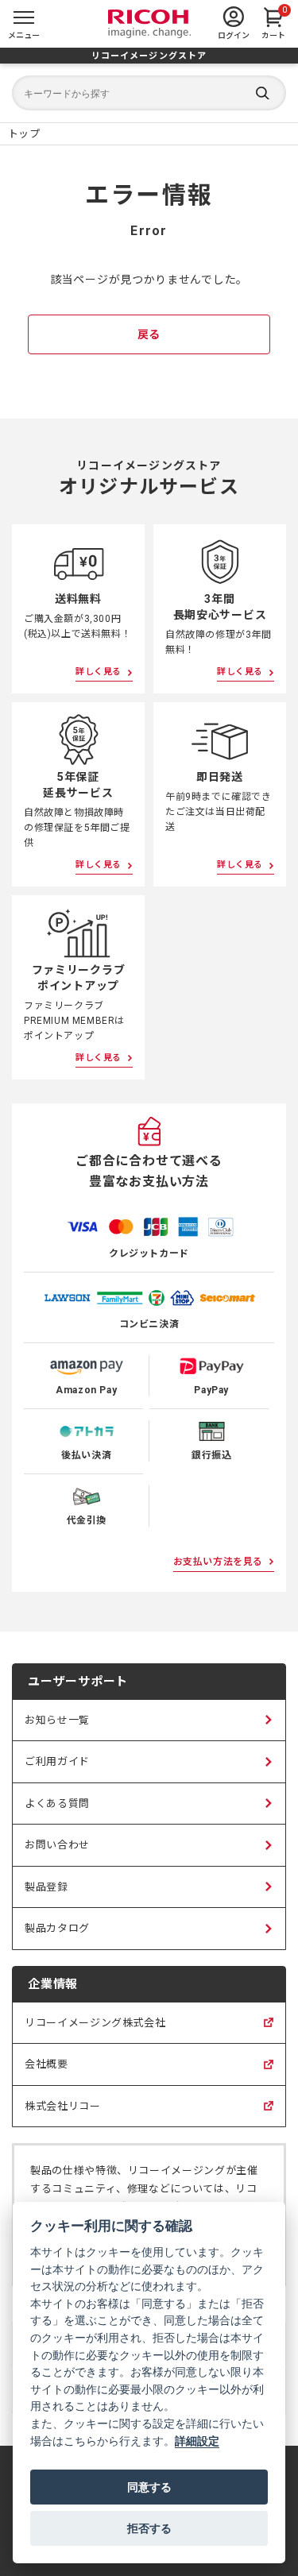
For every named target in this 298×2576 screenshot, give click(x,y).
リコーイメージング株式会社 (95, 2030)
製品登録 (46, 1887)
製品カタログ (57, 1928)
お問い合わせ (57, 1845)
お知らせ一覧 (57, 1720)
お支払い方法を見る (218, 1562)
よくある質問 (57, 1804)
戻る (149, 334)
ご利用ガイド (57, 1761)
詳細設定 (197, 2441)
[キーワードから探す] (149, 93)
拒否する (149, 2528)
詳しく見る (99, 672)
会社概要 (46, 2072)
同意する (149, 2487)
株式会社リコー (63, 2114)
